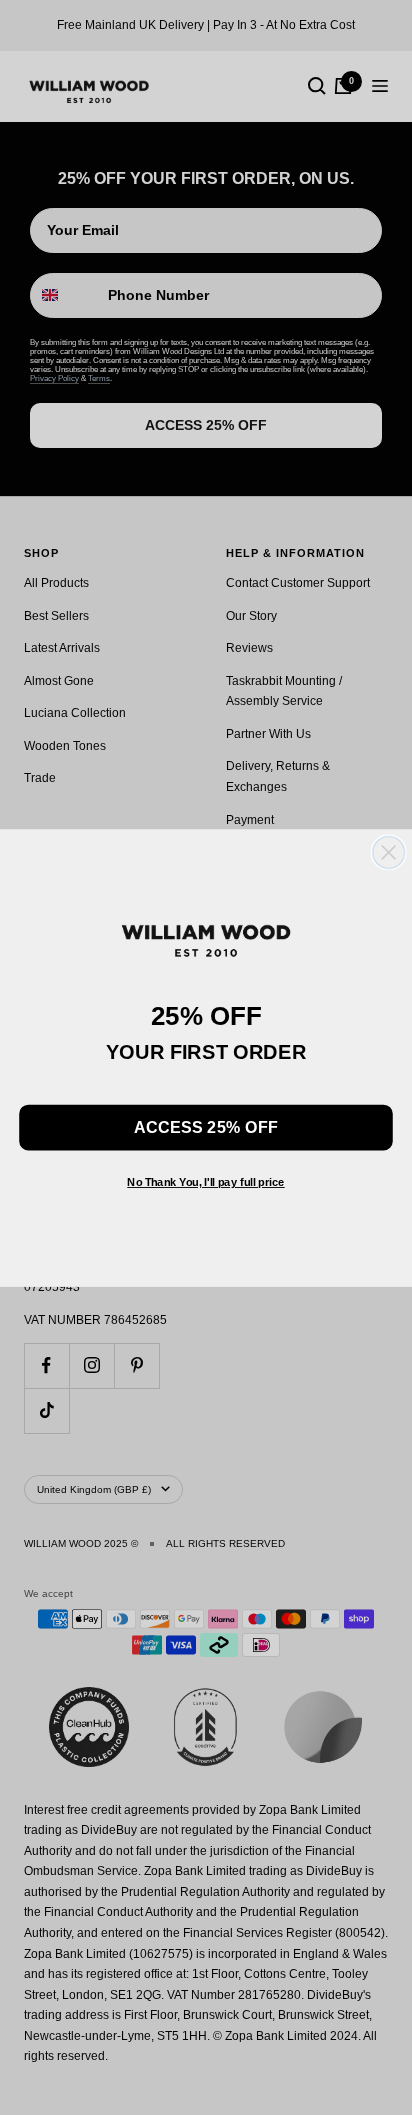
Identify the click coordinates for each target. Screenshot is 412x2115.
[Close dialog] (389, 852)
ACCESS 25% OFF (206, 1127)
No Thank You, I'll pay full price (205, 1182)
